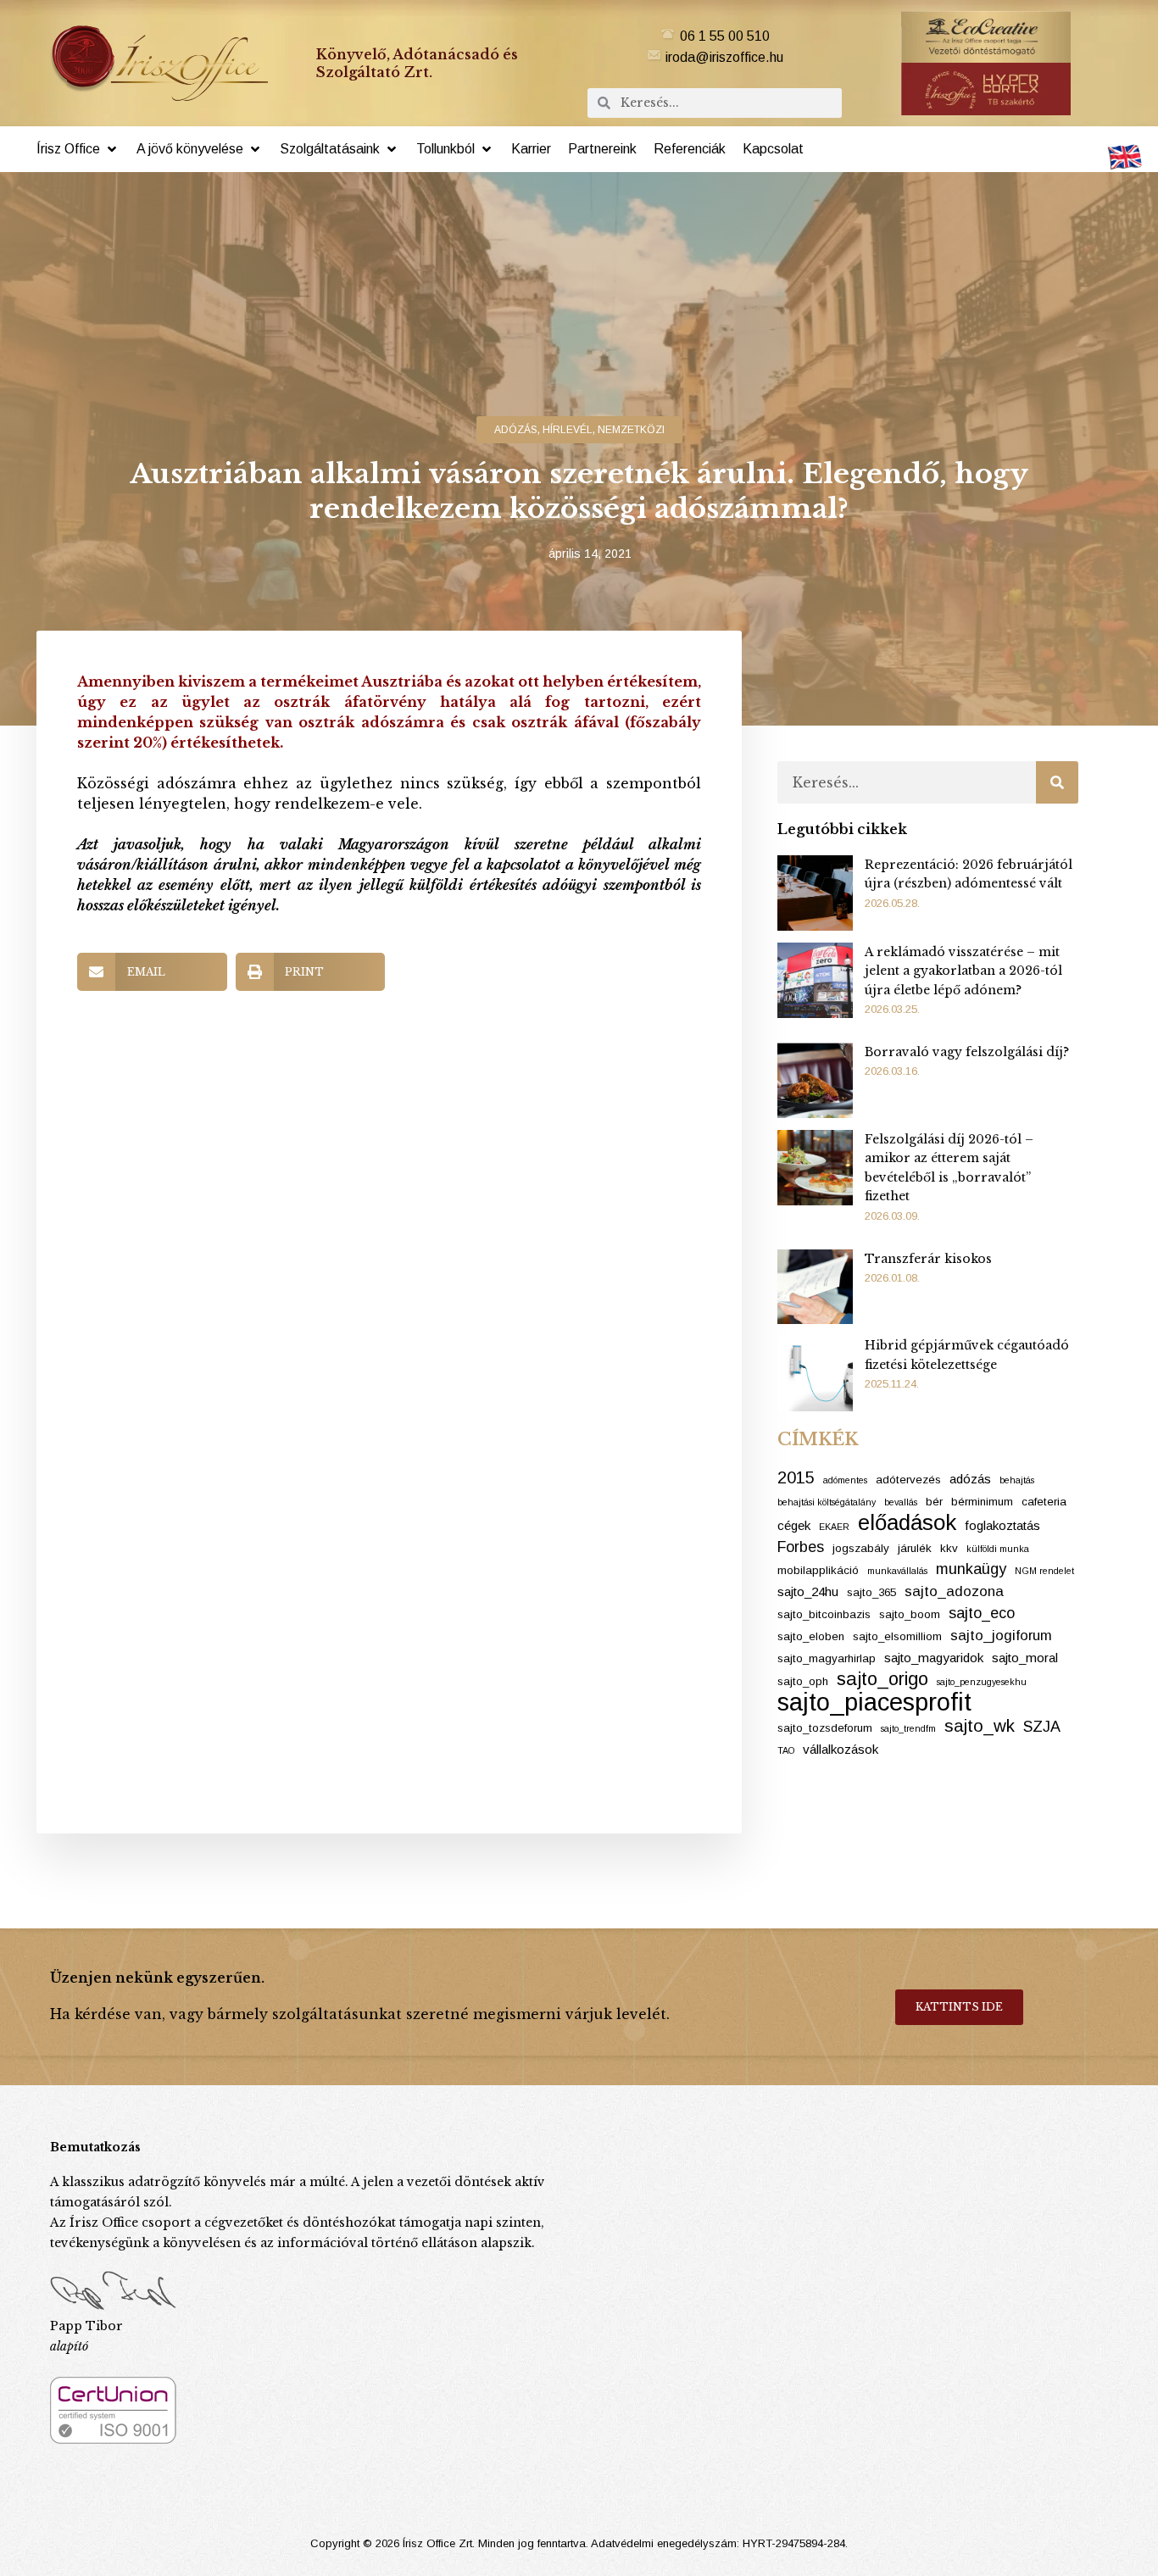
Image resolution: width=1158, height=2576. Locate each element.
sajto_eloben (811, 1636)
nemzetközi (631, 430)
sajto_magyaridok (934, 1658)
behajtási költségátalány (827, 1502)
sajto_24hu (808, 1591)
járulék (915, 1548)
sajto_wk (980, 1725)
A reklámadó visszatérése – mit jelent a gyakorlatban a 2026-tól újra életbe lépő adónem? (963, 971)
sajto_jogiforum (1001, 1636)
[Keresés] (1057, 782)
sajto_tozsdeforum (825, 1728)
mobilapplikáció (818, 1570)
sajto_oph (803, 1681)
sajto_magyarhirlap (827, 1658)
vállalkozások (841, 1749)
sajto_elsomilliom (897, 1636)
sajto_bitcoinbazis (824, 1614)
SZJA (1042, 1727)
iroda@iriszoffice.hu (724, 57)
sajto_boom (910, 1614)
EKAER (834, 1527)
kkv (949, 1548)
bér (934, 1502)
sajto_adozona (954, 1591)
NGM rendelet (1044, 1571)
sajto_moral (1025, 1658)
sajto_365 (871, 1592)
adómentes (845, 1480)
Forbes (801, 1547)
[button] (78, 149)
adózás (516, 430)
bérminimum (982, 1502)
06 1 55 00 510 (725, 36)
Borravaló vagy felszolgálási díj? (967, 1052)
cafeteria (1044, 1502)
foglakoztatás (1002, 1525)
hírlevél (568, 430)
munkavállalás (897, 1571)
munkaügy (971, 1569)
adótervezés (908, 1480)
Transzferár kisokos (928, 1259)
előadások (907, 1522)
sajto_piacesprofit (874, 1702)
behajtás (1017, 1480)
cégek (794, 1525)
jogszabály (861, 1548)
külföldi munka (998, 1549)
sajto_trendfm (908, 1728)
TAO (786, 1750)
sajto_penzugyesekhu (982, 1682)
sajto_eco (982, 1613)
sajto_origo (882, 1679)
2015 (796, 1477)
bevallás (901, 1502)
